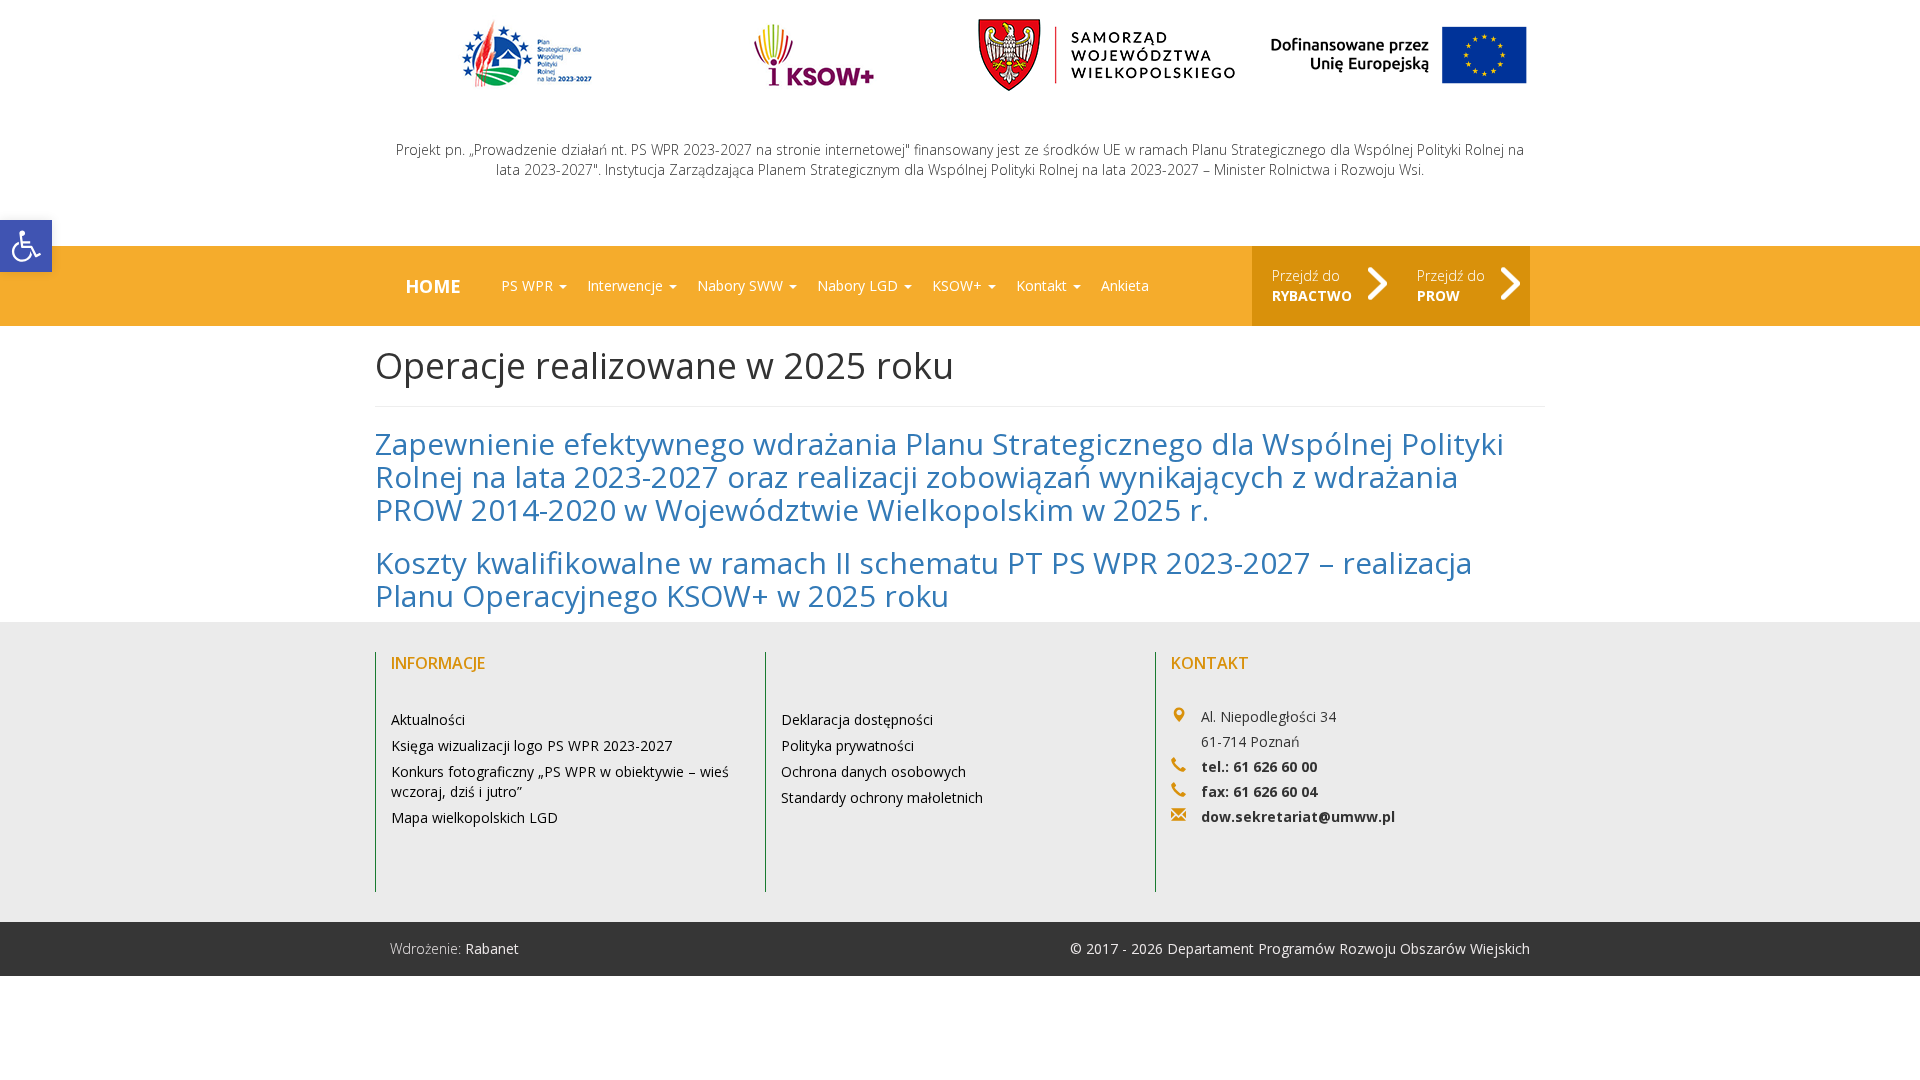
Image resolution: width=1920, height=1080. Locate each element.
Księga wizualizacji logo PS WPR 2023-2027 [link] (531, 745)
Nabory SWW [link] (742, 285)
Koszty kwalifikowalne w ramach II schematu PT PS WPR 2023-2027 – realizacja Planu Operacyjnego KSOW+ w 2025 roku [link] (923, 579)
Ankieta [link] (1125, 285)
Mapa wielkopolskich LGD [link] (474, 817)
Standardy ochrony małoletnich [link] (882, 797)
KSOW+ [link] (959, 285)
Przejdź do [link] (1312, 285)
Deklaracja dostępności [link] (857, 719)
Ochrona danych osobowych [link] (873, 771)
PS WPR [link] (529, 285)
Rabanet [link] (492, 948)
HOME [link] (433, 286)
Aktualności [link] (428, 719)
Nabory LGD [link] (859, 285)
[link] (26, 246)
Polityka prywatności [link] (847, 745)
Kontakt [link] (1043, 285)
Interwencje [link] (627, 285)
